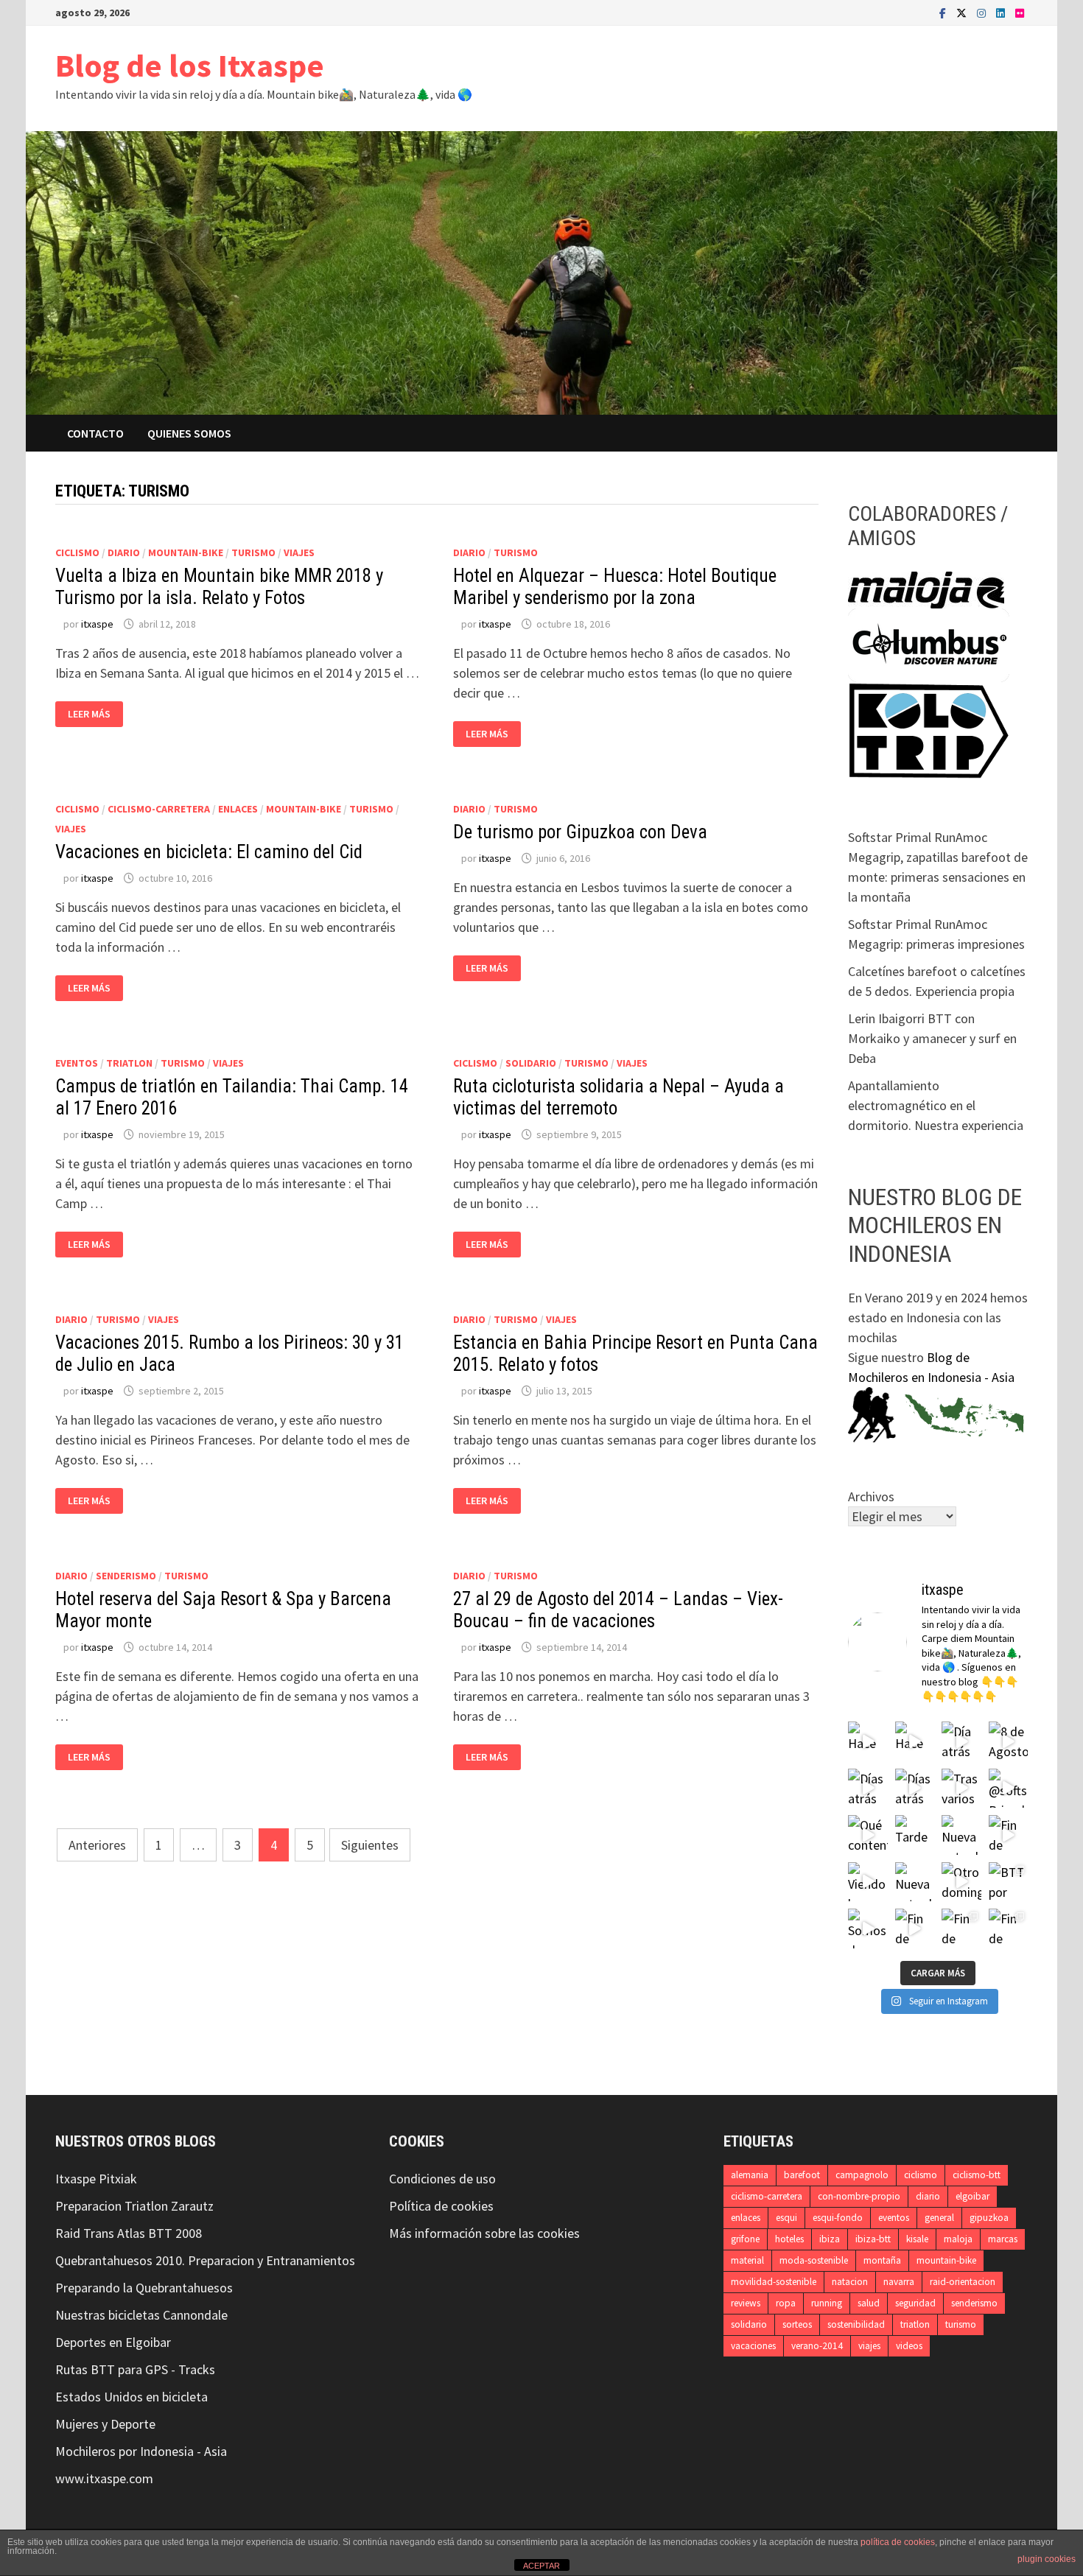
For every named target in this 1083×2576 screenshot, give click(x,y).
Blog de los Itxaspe (190, 65)
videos (909, 2346)
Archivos (871, 1496)
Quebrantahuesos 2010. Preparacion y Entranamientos (205, 2260)
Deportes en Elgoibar (113, 2342)
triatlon (129, 1063)
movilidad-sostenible (774, 2282)
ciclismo (77, 552)
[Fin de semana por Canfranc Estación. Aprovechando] (1009, 1835)
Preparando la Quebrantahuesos (144, 2288)
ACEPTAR (541, 2566)
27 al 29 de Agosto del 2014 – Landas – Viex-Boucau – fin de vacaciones (618, 1610)
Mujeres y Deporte (105, 2424)
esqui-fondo (838, 2218)
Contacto (95, 433)
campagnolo (862, 2175)
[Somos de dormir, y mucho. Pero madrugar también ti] (868, 1929)
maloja (958, 2239)
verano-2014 (817, 2346)
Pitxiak (116, 2179)
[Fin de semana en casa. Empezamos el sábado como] (915, 1929)
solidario (531, 1063)
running (827, 2303)
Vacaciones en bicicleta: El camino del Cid (209, 852)
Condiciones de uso (442, 2179)
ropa (786, 2303)
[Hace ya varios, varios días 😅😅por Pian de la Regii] (868, 1741)
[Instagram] (983, 12)
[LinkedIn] (1002, 12)
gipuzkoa (989, 2218)
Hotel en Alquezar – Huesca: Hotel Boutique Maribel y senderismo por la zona (615, 587)
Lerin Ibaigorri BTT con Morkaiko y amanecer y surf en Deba (932, 1038)
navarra (899, 2282)
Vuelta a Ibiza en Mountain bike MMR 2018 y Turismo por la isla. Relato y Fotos (219, 587)
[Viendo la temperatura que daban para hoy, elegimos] (868, 1882)
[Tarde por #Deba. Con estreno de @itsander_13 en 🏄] (915, 1835)
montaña (882, 2260)
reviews (746, 2303)
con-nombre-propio (859, 2196)
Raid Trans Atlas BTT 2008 (129, 2233)
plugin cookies (1047, 2559)
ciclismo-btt (977, 2175)
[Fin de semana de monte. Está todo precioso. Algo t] (1009, 1929)
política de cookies (898, 2542)
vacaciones (753, 2346)
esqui (786, 2218)
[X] (963, 12)
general (939, 2218)
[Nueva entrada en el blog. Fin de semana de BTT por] (915, 1882)
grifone (745, 2239)
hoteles (789, 2239)
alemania (750, 2175)
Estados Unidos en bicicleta (132, 2397)
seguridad (915, 2303)
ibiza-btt (873, 2239)
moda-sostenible (814, 2260)
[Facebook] (944, 12)
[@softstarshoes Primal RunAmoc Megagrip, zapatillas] (1009, 1789)
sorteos (797, 2324)
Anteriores (97, 1845)
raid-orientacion (963, 2282)
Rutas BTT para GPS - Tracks (135, 2369)
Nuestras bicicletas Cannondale (141, 2315)
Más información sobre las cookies (484, 2233)
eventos (77, 1063)
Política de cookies (441, 2206)
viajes (299, 552)
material (747, 2260)
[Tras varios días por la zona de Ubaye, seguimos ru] (961, 1789)
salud (869, 2303)
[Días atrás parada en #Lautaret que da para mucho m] (868, 1789)
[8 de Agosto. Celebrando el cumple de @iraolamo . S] (1009, 1741)
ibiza (830, 2239)
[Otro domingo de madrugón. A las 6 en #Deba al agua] (961, 1882)
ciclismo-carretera (159, 809)
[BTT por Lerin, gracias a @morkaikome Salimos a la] (1009, 1882)
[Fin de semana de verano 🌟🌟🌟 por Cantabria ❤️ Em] (961, 1929)
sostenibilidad (856, 2324)
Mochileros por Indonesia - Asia (141, 2451)
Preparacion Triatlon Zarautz (134, 2206)
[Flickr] (1020, 12)
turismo (253, 552)
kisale (917, 2239)
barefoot (802, 2175)
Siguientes (370, 1845)
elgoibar (972, 2196)
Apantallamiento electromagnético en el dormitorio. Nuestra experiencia (936, 1105)
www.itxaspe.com (104, 2478)
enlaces (238, 809)
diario (124, 552)
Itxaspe (76, 2179)
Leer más (92, 714)
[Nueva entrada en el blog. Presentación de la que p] (961, 1835)
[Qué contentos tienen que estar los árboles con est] (868, 1835)
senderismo (126, 1576)
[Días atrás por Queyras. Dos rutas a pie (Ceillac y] (915, 1789)
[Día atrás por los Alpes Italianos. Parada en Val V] (961, 1741)
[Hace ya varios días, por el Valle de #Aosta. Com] (915, 1741)
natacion (850, 2282)
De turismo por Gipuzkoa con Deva (580, 832)
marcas (1003, 2239)
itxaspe (97, 624)
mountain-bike (186, 552)
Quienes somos (189, 433)
